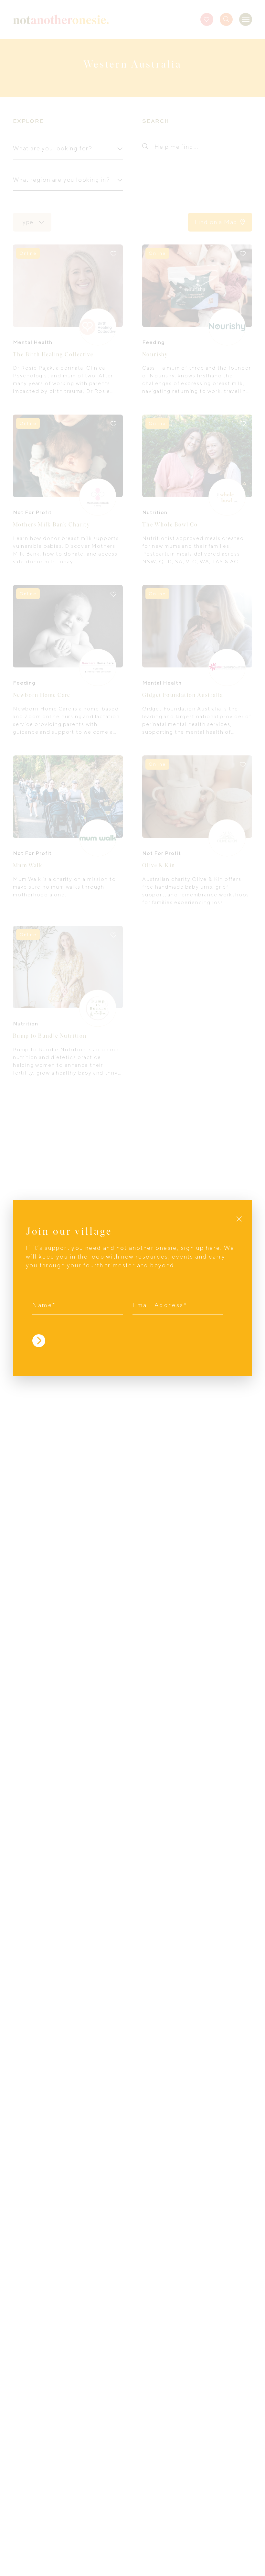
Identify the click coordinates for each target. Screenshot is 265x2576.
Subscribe (39, 1341)
